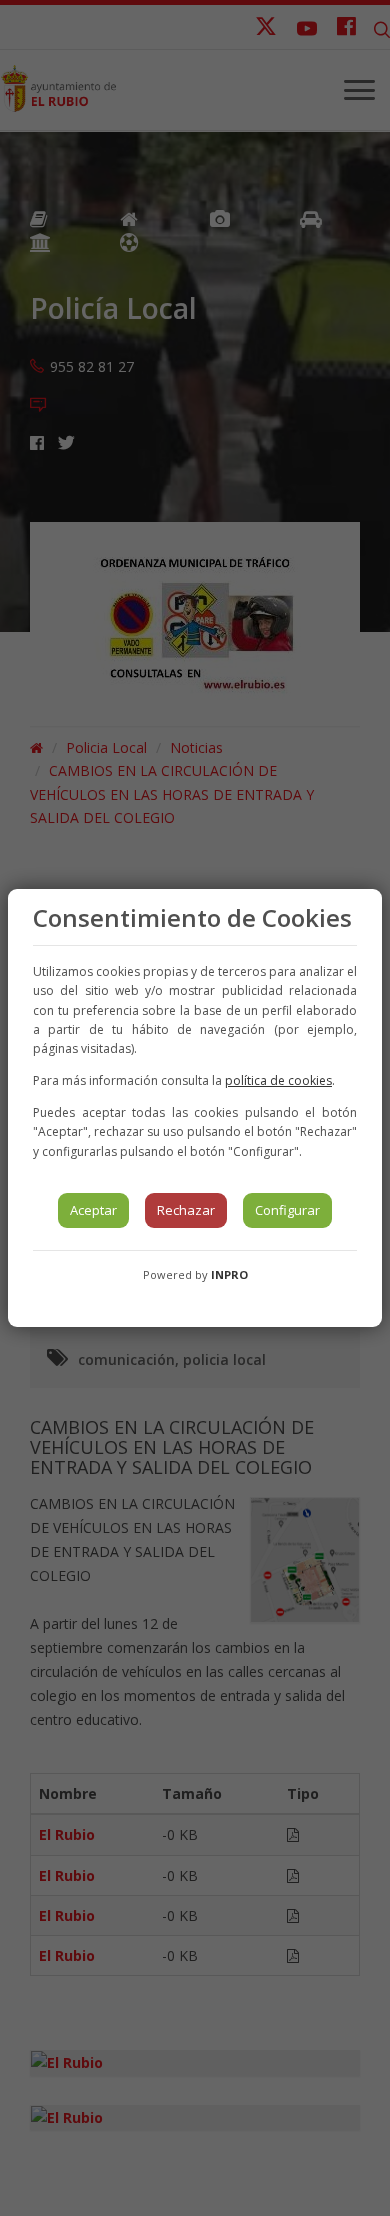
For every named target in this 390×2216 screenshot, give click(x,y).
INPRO (229, 1274)
